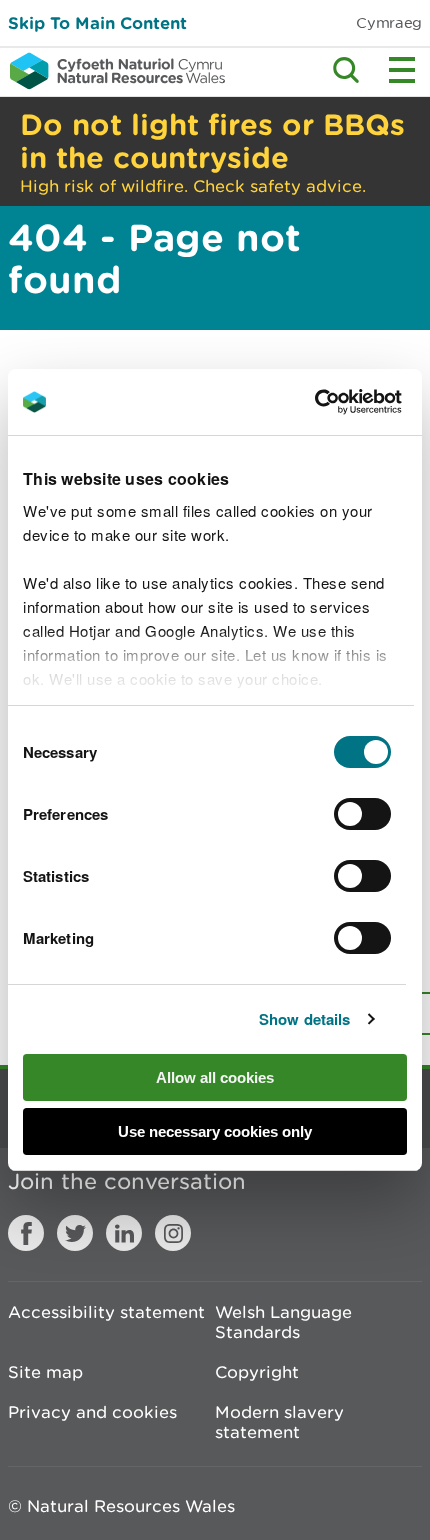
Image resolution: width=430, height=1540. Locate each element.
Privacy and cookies (92, 1412)
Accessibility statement (106, 1312)
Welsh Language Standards (283, 1322)
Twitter (75, 1233)
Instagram (173, 1233)
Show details (304, 1019)
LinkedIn (124, 1233)
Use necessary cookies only (215, 1131)
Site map (45, 1372)
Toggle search (346, 70)
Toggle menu (402, 70)
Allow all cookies (215, 1077)
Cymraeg (389, 22)
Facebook (26, 1233)
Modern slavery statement (279, 1422)
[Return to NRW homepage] (112, 71)
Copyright (257, 1372)
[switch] (362, 814)
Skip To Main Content (97, 22)
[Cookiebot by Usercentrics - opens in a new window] (349, 402)
